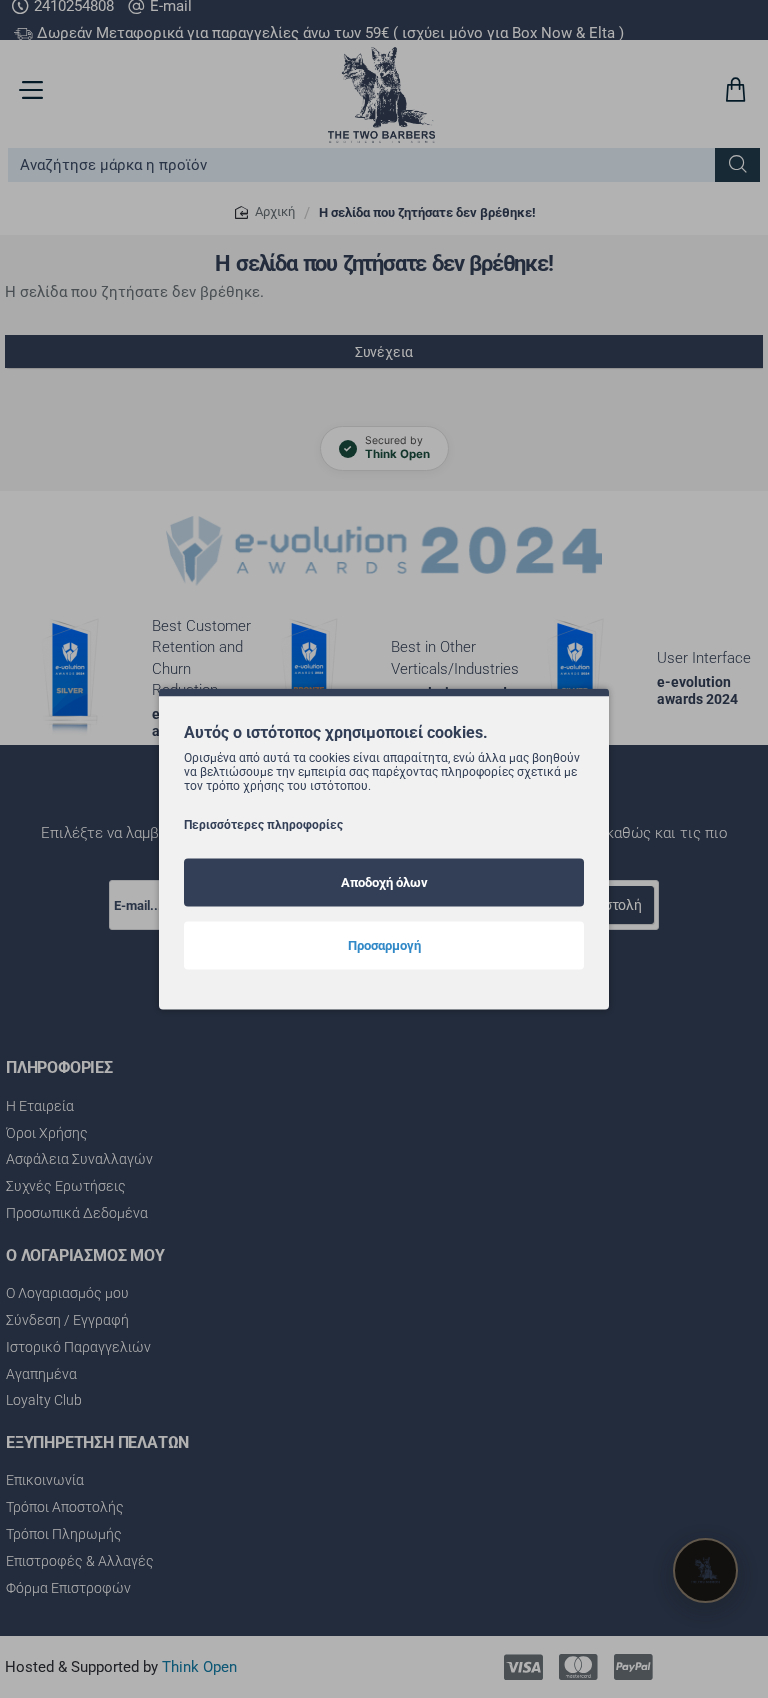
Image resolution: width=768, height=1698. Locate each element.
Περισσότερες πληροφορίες (263, 824)
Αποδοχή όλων (384, 881)
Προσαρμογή (384, 944)
